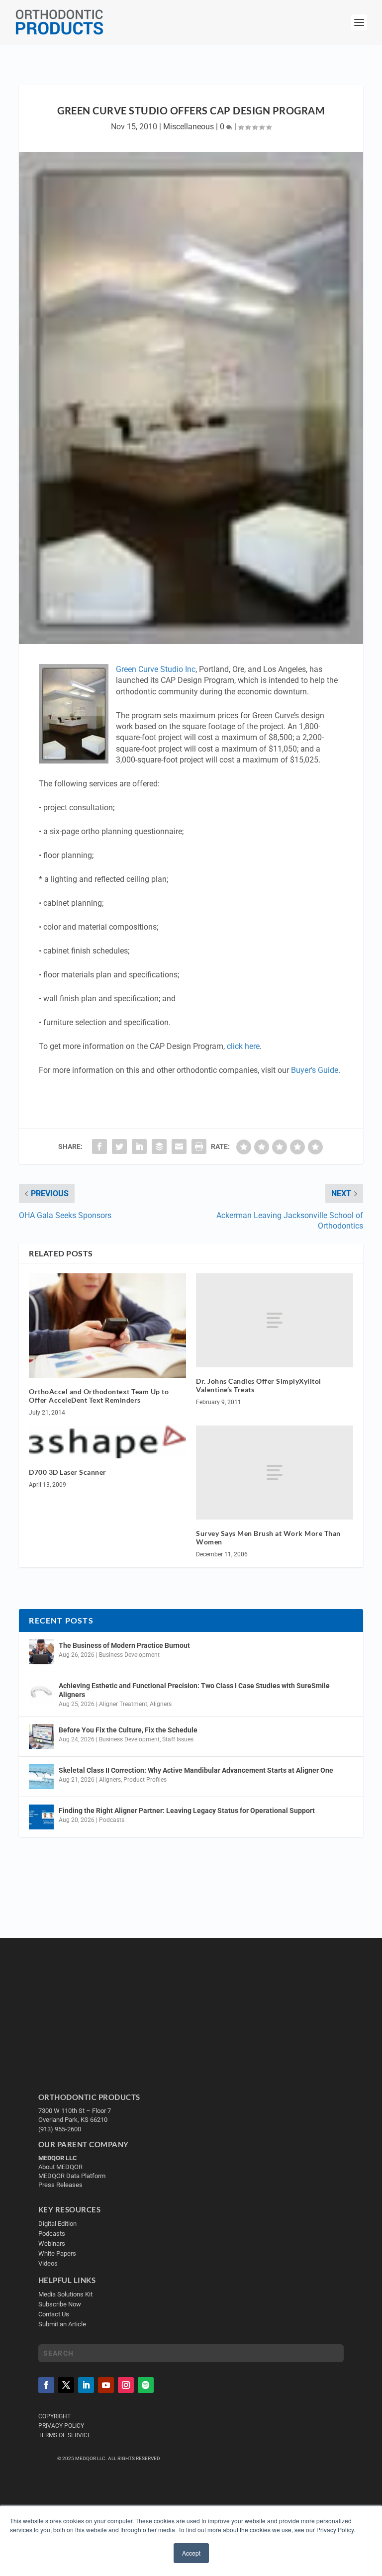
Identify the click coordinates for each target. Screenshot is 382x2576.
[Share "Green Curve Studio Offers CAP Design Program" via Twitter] (119, 1146)
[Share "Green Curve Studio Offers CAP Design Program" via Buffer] (159, 1146)
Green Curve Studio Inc (156, 669)
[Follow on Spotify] (146, 2385)
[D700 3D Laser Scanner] (107, 1442)
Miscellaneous (189, 127)
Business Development (129, 1655)
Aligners (161, 1704)
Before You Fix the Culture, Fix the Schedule (128, 1730)
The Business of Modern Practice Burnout (124, 1645)
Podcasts (112, 1820)
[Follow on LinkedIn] (86, 2385)
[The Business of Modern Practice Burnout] (41, 1652)
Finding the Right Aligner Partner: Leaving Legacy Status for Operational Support (187, 1811)
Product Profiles (145, 1780)
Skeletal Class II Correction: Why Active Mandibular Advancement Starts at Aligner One (197, 1770)
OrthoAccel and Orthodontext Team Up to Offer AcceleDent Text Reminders (99, 1396)
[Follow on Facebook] (46, 2385)
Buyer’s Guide (315, 1070)
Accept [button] (191, 2553)
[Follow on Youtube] (106, 2385)
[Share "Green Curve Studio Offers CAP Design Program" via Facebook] (99, 1146)
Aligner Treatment (123, 1704)
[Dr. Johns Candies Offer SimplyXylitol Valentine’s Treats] (275, 1320)
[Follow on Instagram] (126, 2385)
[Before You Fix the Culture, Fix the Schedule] (41, 1736)
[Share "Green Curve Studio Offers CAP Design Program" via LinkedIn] (139, 1146)
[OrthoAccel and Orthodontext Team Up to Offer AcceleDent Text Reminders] (107, 1326)
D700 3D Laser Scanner (68, 1472)
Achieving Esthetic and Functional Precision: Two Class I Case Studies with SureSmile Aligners (194, 1690)
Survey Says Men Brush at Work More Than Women (268, 1537)
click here (243, 1046)
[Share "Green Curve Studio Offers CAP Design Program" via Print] (199, 1146)
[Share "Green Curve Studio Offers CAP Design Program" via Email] (179, 1146)
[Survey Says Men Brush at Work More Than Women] (275, 1473)
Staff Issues (178, 1739)
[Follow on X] (66, 2385)
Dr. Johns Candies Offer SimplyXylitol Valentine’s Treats (259, 1385)
